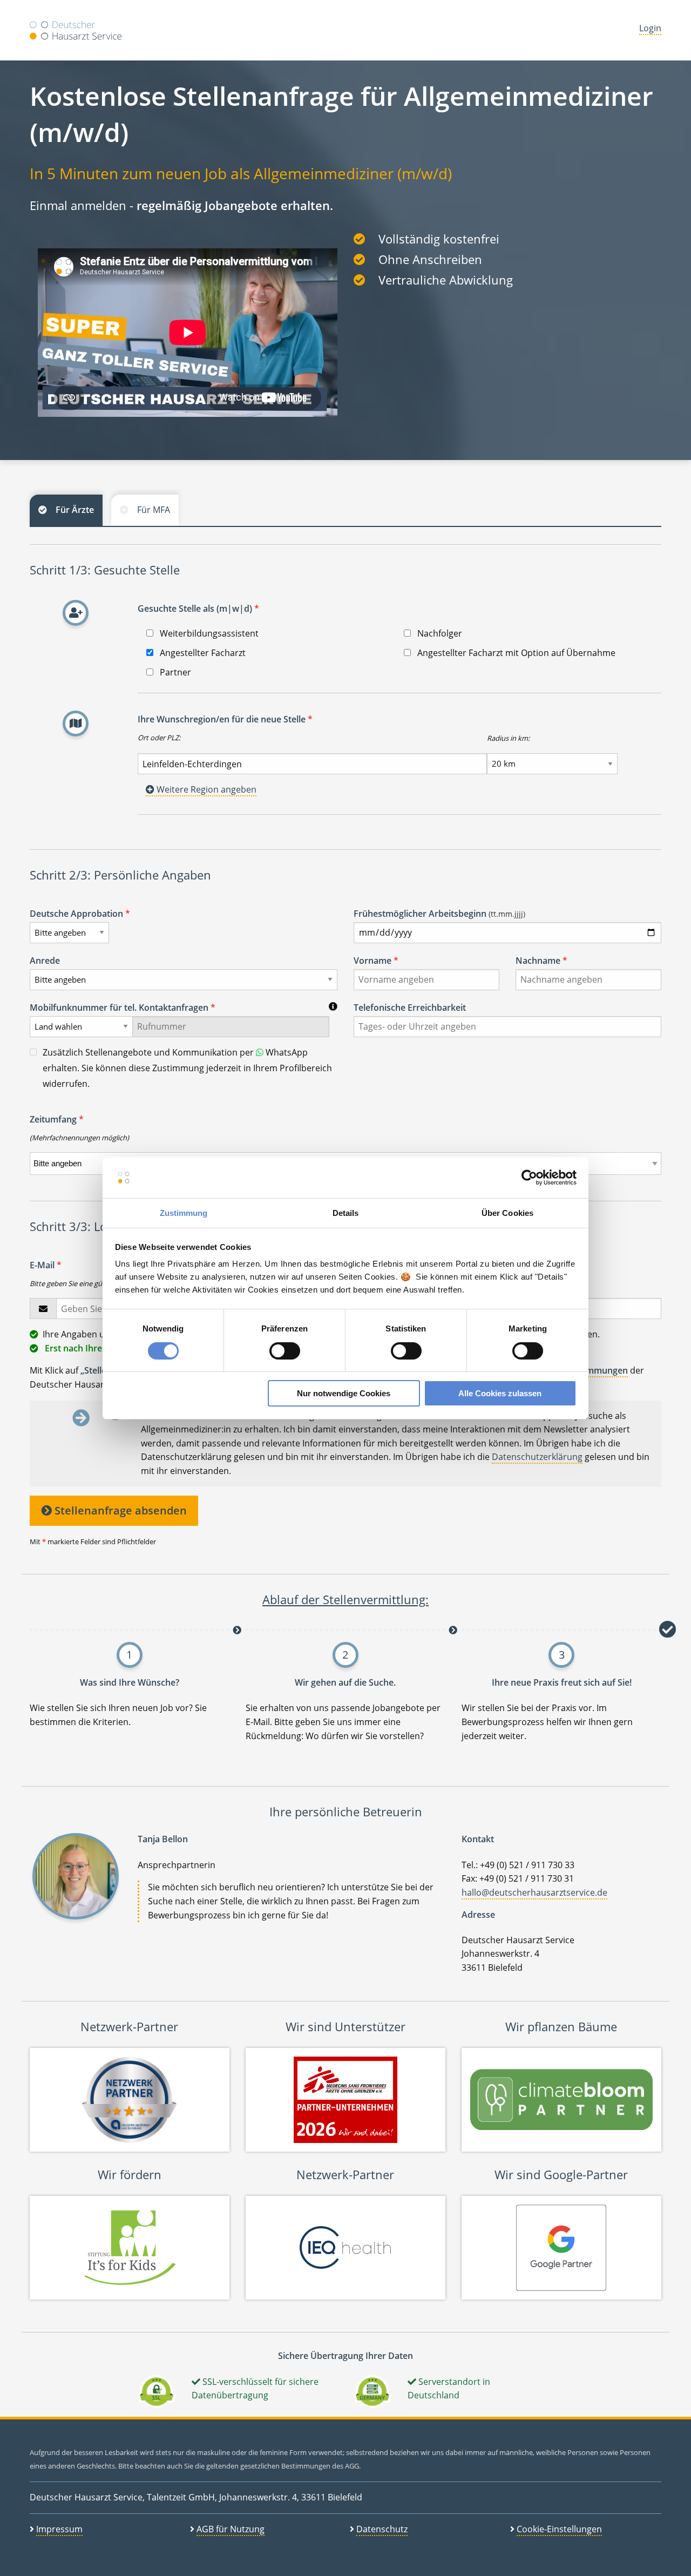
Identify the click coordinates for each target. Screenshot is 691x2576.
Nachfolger (439, 633)
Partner (174, 672)
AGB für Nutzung (231, 2529)
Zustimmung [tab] (184, 1213)
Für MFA (154, 510)
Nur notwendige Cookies (344, 1393)
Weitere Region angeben (205, 789)
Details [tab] (346, 1213)
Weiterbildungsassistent (208, 633)
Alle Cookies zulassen (500, 1393)
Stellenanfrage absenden (119, 1510)
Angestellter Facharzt (202, 653)
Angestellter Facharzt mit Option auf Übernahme (515, 653)
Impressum (59, 2529)
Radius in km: (508, 738)
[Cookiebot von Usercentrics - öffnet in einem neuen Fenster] (529, 1178)
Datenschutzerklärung (537, 1457)
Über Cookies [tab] (507, 1213)
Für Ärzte (75, 510)
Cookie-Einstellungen (559, 2529)
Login (650, 28)
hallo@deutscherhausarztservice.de (534, 1892)
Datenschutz (382, 2529)
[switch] (285, 1351)
